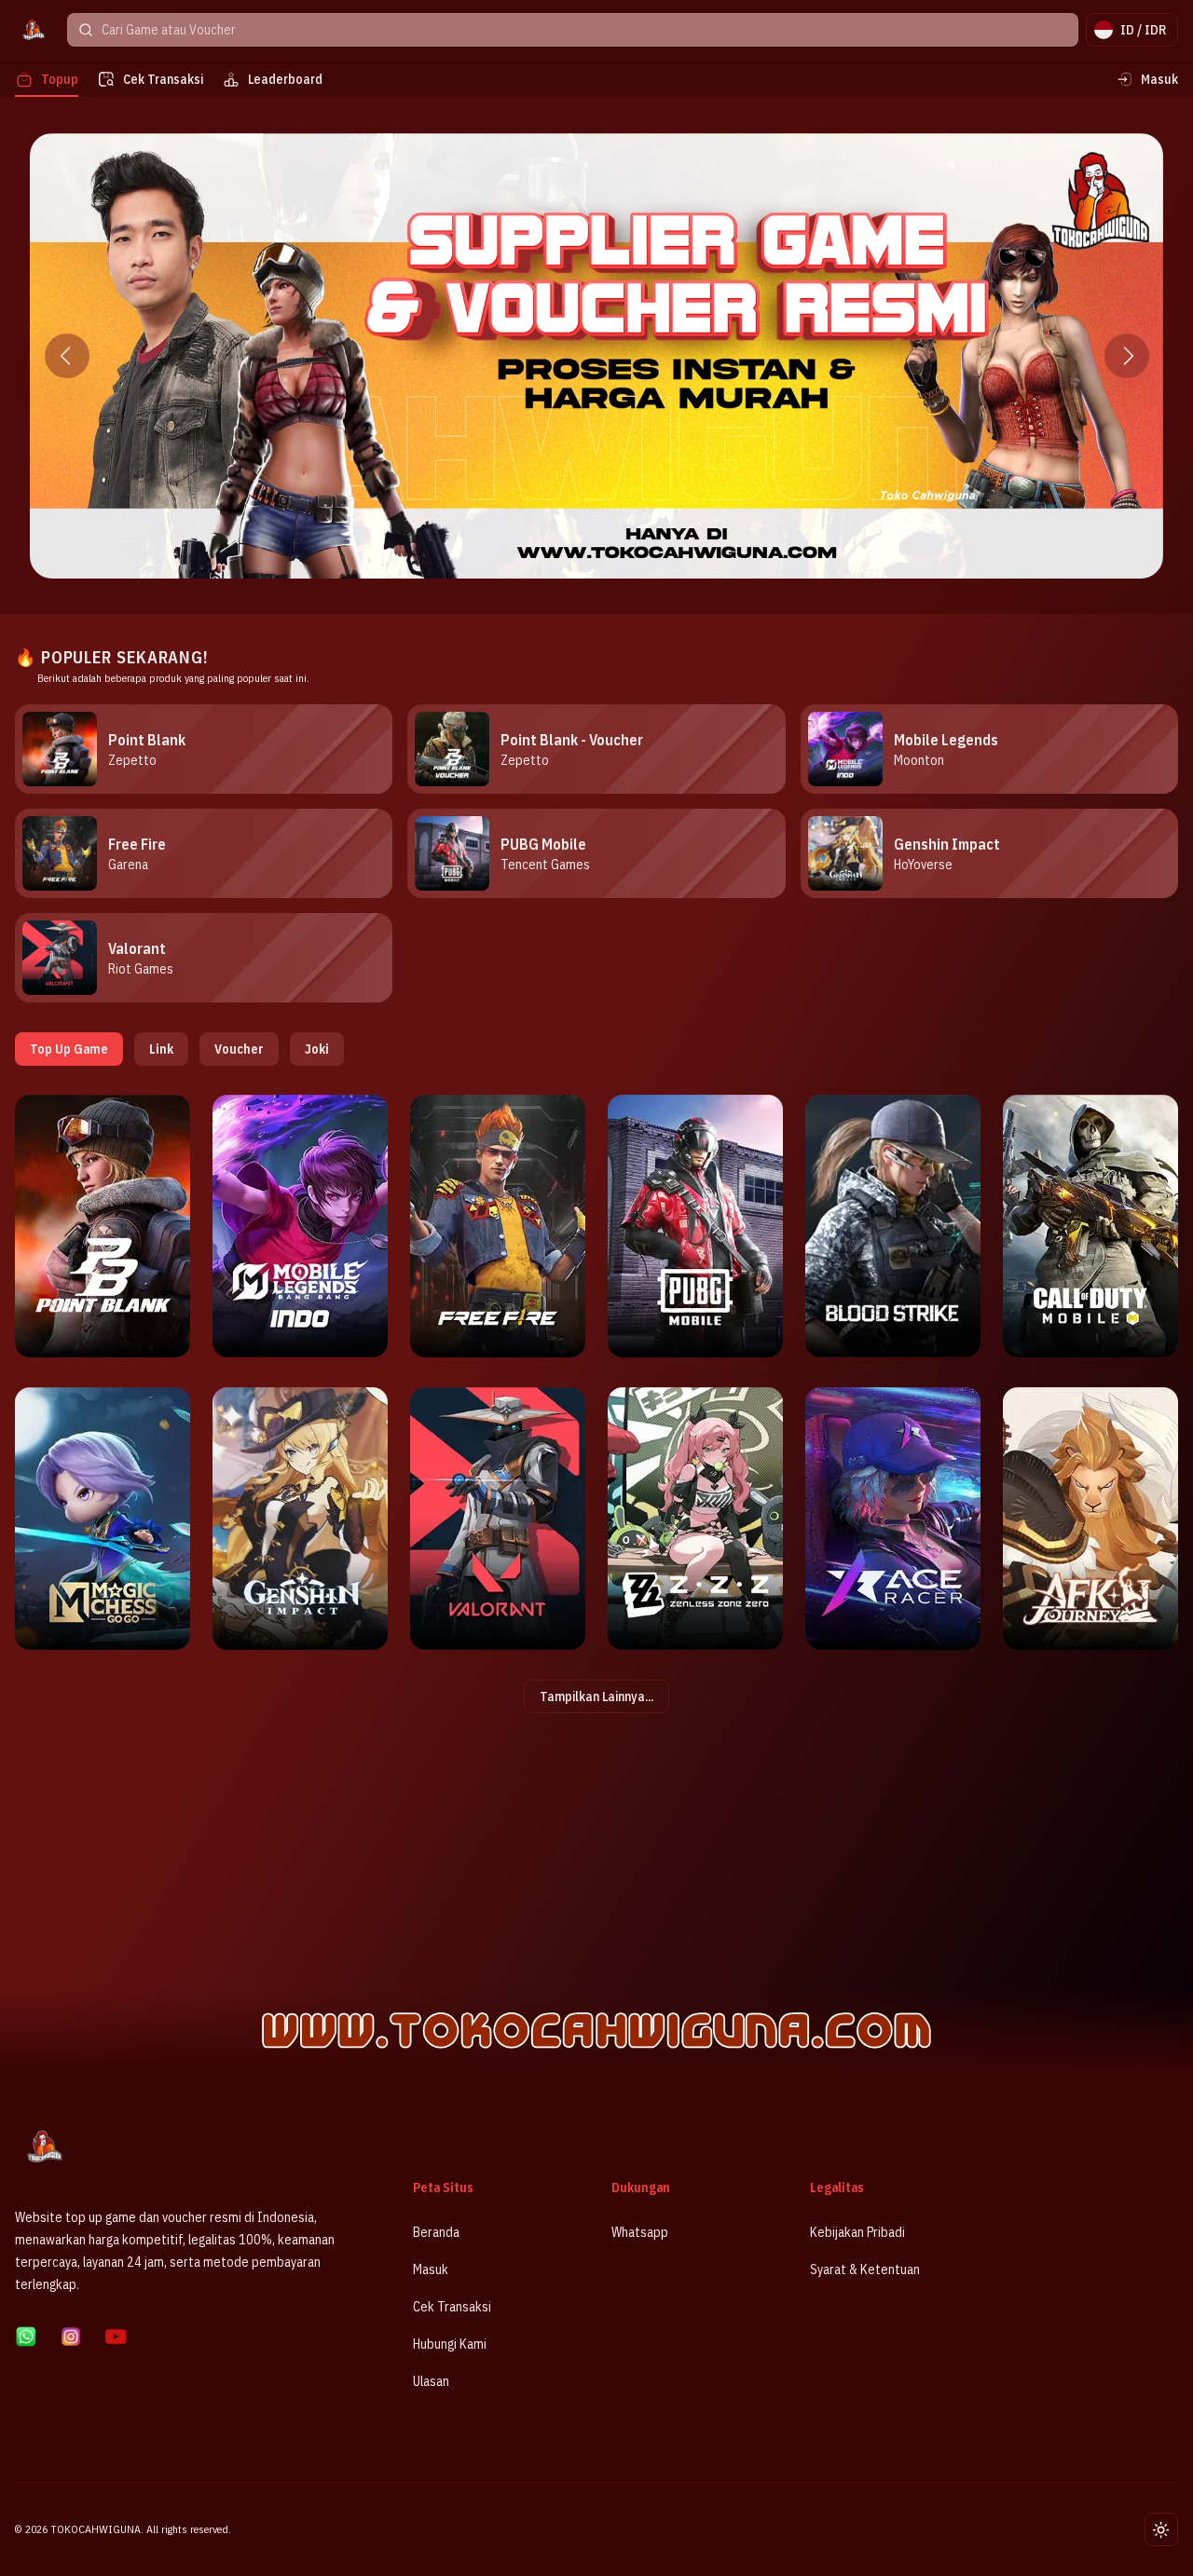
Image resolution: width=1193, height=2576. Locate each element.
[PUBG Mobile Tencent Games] (695, 1226)
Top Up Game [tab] (69, 1049)
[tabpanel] (596, 1404)
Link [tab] (161, 1049)
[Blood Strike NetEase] (893, 1226)
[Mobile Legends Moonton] (300, 1226)
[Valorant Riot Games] (498, 1519)
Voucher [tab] (239, 1049)
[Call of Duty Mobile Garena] (1090, 1226)
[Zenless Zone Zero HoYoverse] (695, 1519)
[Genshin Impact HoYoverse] (300, 1519)
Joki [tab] (317, 1049)
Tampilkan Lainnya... (596, 1697)
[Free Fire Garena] (498, 1226)
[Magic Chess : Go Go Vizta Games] (103, 1519)
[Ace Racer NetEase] (893, 1519)
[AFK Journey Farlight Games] (1090, 1519)
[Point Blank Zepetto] (103, 1226)
